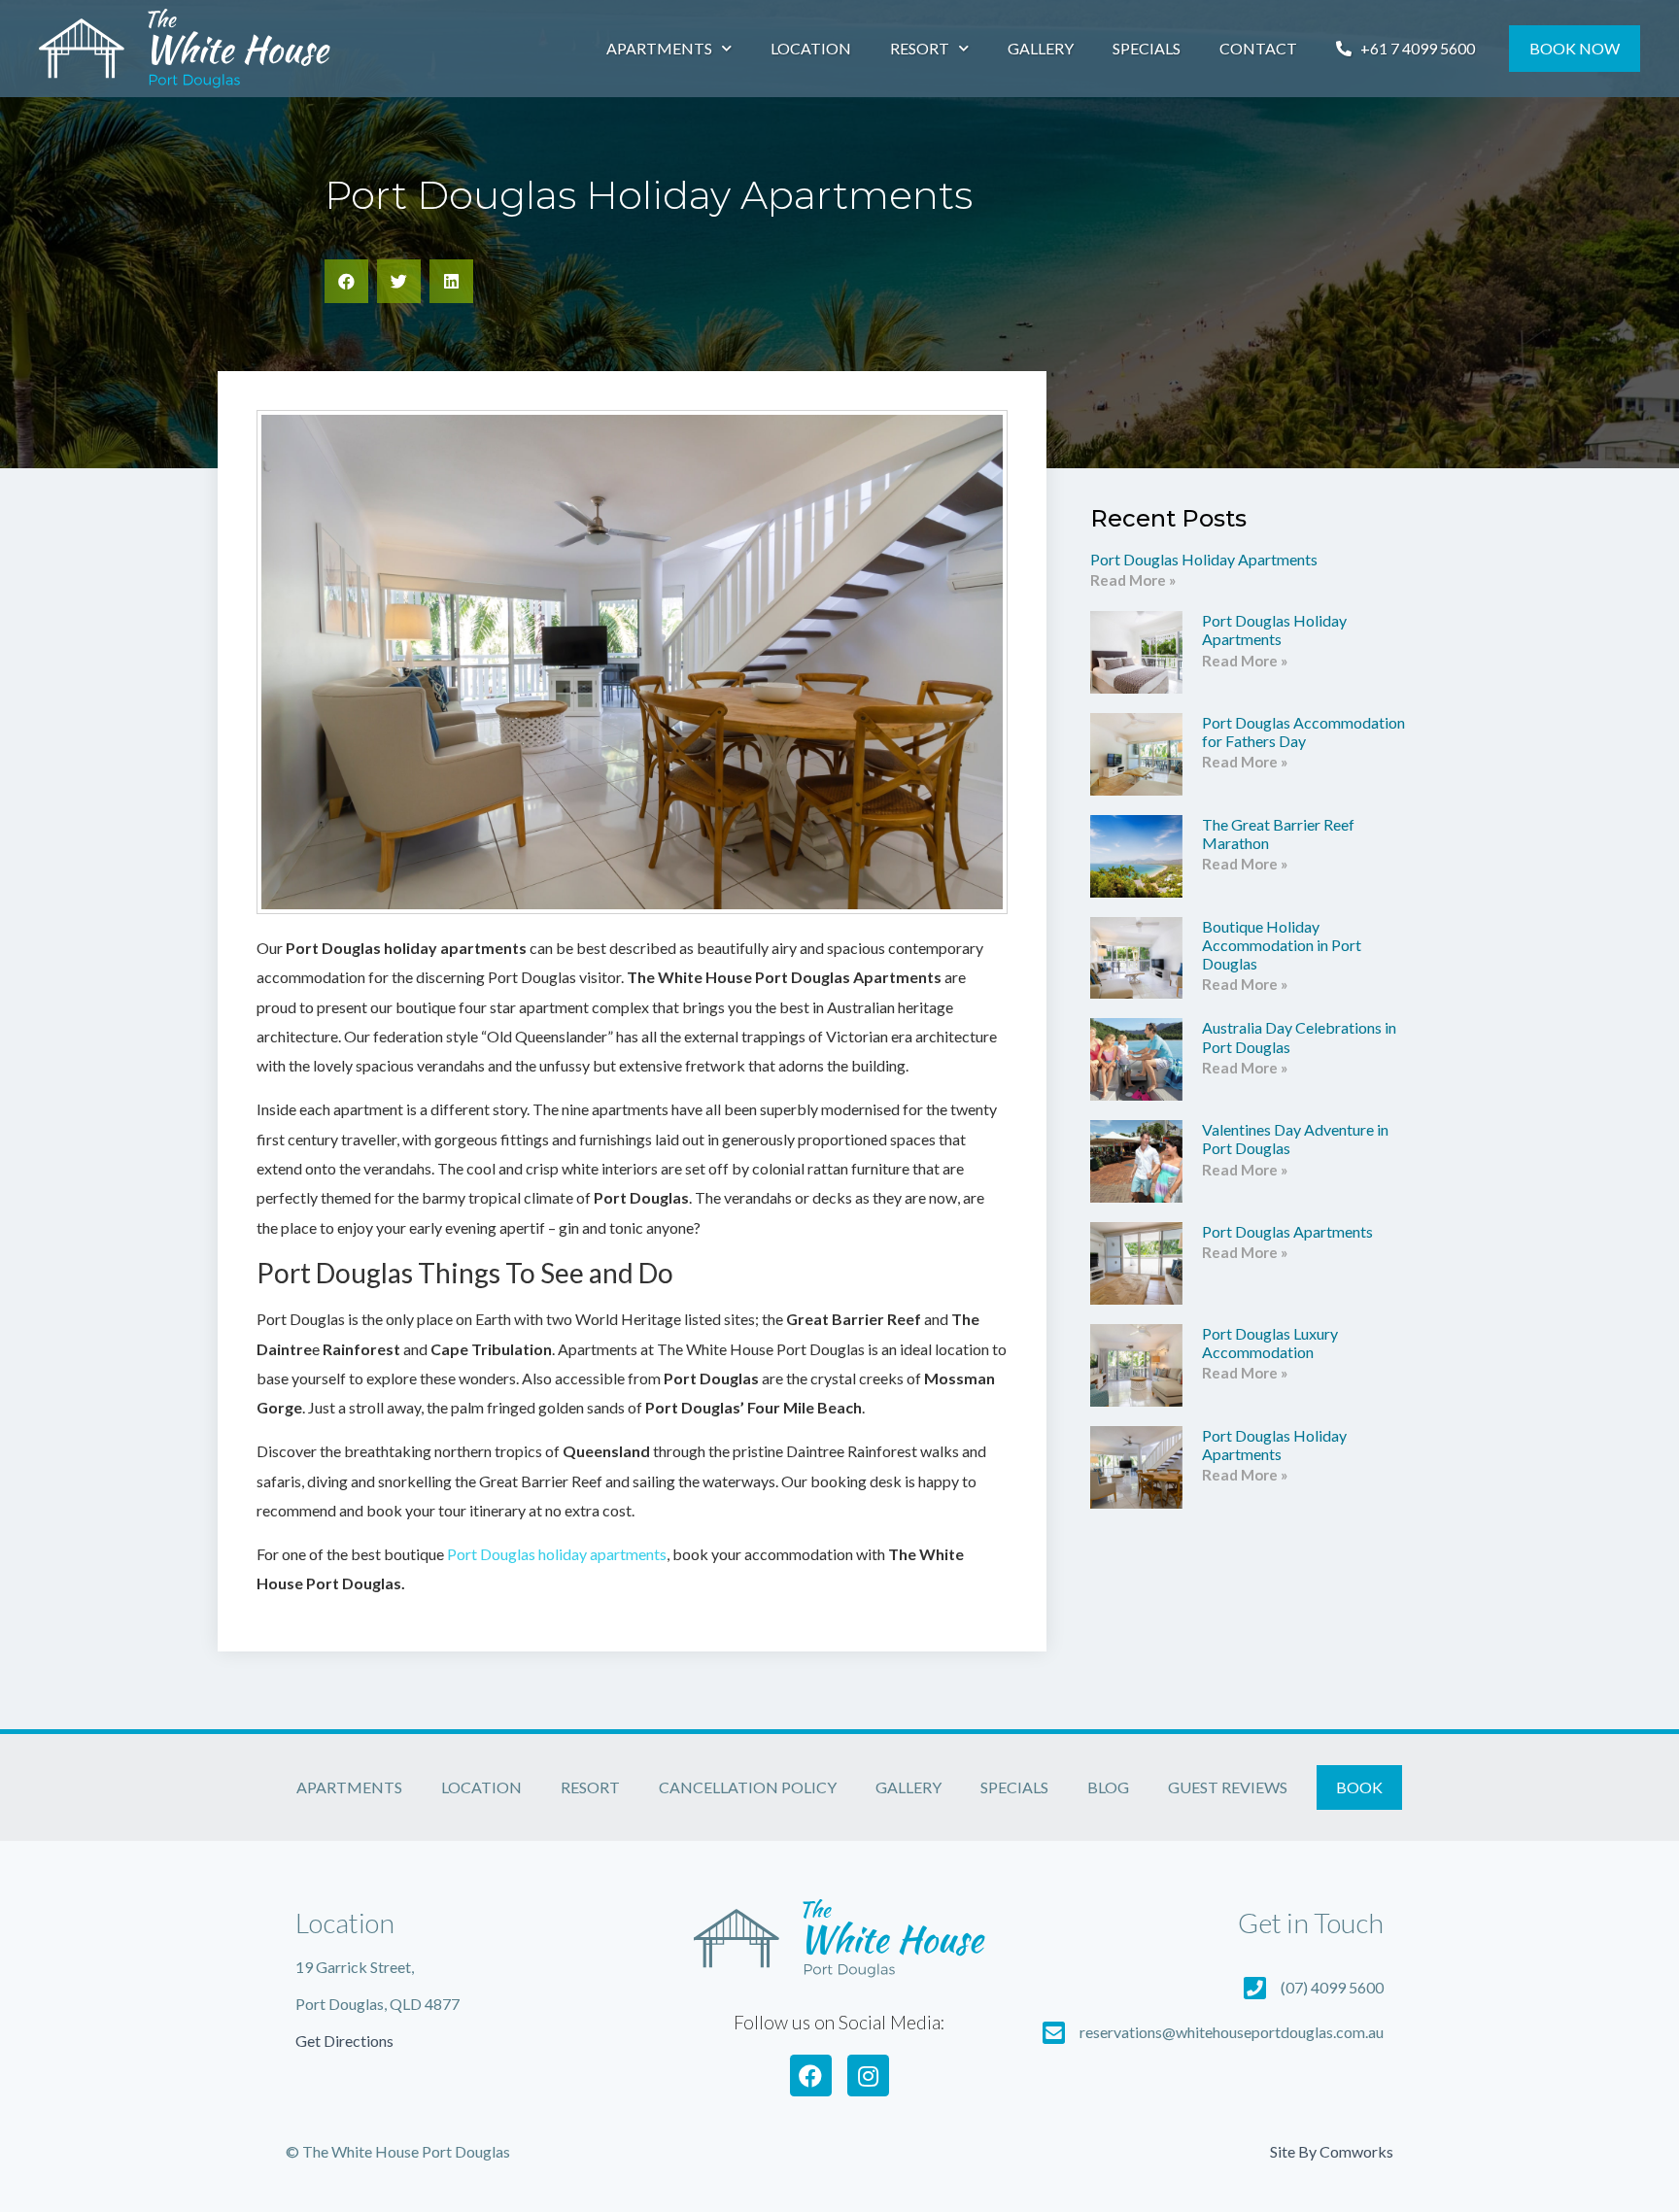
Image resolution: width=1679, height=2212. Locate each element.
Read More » (1133, 580)
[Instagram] (868, 2076)
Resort (920, 48)
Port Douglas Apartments (1287, 1231)
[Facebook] (811, 2076)
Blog (1108, 1787)
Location (811, 48)
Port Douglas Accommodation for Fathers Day (1303, 732)
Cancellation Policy (748, 1787)
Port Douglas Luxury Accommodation (1270, 1343)
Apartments (659, 48)
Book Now (1575, 48)
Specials (1147, 48)
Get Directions (344, 2041)
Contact (1258, 48)
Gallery (1041, 48)
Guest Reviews (1228, 1787)
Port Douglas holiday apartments (557, 1554)
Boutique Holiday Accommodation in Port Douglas (1282, 945)
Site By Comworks (1332, 2151)
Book (1359, 1787)
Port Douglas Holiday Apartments (1204, 559)
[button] (346, 281)
